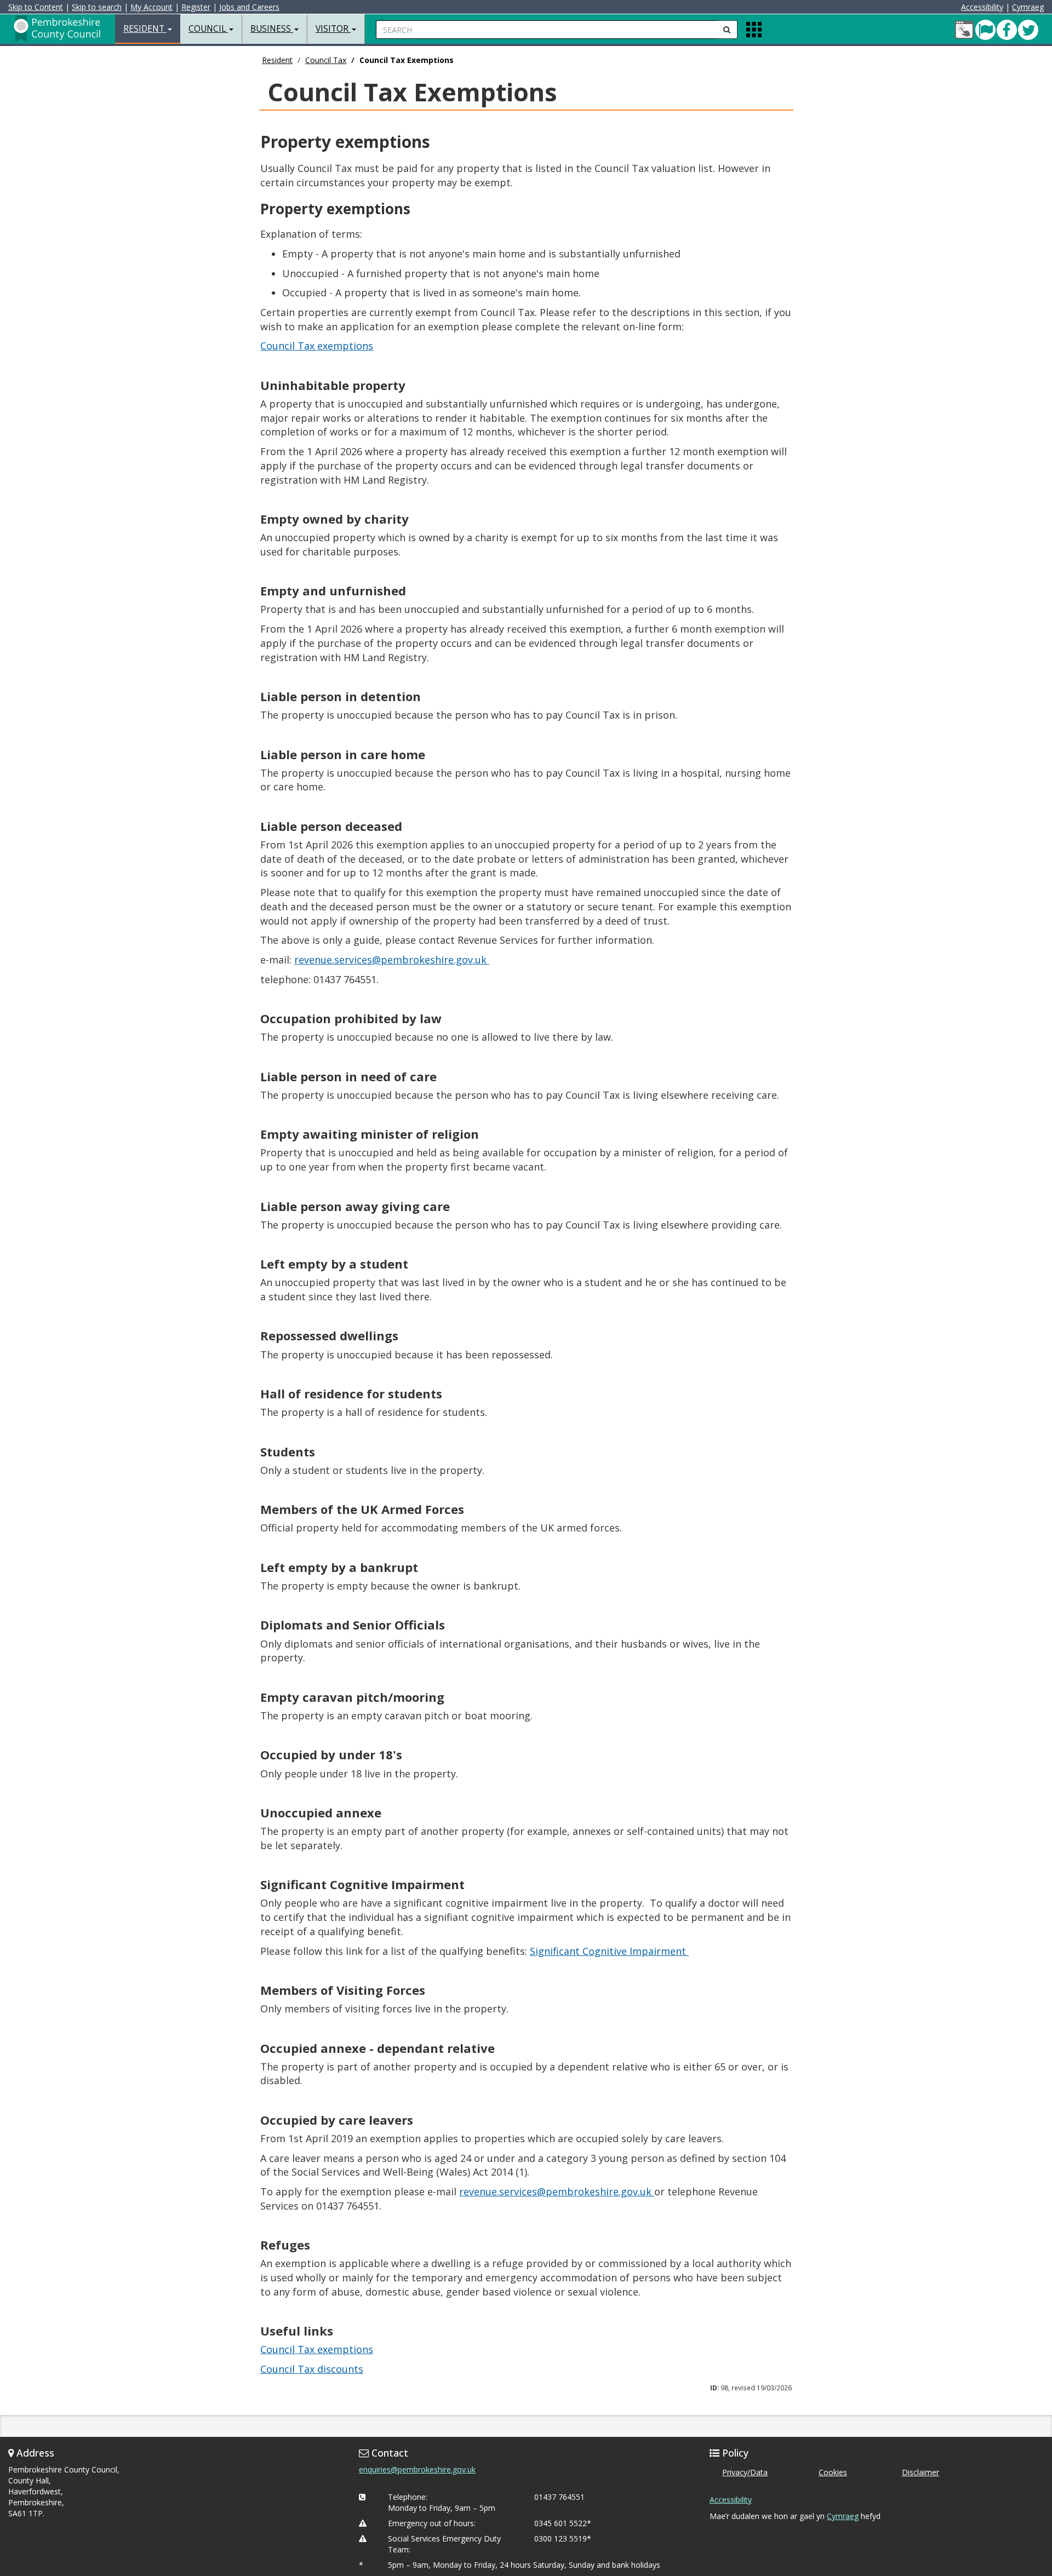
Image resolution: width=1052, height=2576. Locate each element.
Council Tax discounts (312, 2369)
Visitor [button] (333, 29)
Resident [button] (145, 29)
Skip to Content (36, 7)
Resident (277, 60)
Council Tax (326, 60)
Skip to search (97, 7)
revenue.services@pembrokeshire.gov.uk (392, 960)
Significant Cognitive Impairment (609, 1951)
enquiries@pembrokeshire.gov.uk (417, 2469)
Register (196, 7)
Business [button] (272, 29)
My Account (151, 7)
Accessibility (982, 7)
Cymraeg (1028, 7)
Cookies (833, 2472)
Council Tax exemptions (317, 346)
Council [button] (208, 29)
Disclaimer (921, 2472)
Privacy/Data (745, 2472)
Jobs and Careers (249, 7)
